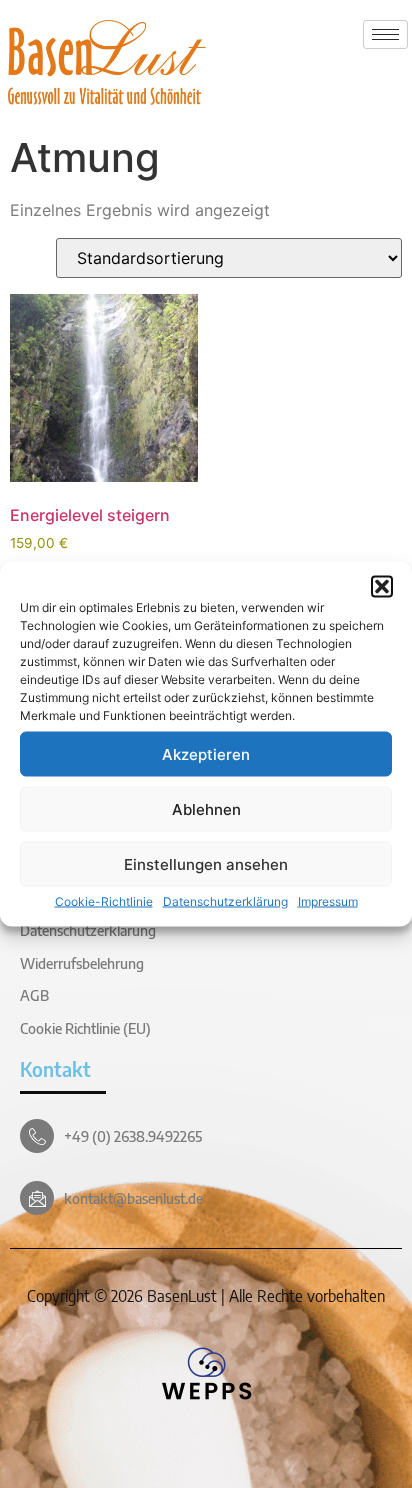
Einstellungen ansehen (206, 863)
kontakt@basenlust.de (133, 1198)
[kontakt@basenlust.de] (37, 1198)
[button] (382, 587)
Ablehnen (206, 808)
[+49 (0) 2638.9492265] (37, 1136)
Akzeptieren (206, 753)
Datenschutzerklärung (225, 901)
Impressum (328, 901)
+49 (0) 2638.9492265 (133, 1136)
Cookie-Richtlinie (104, 901)
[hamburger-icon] (385, 34)
